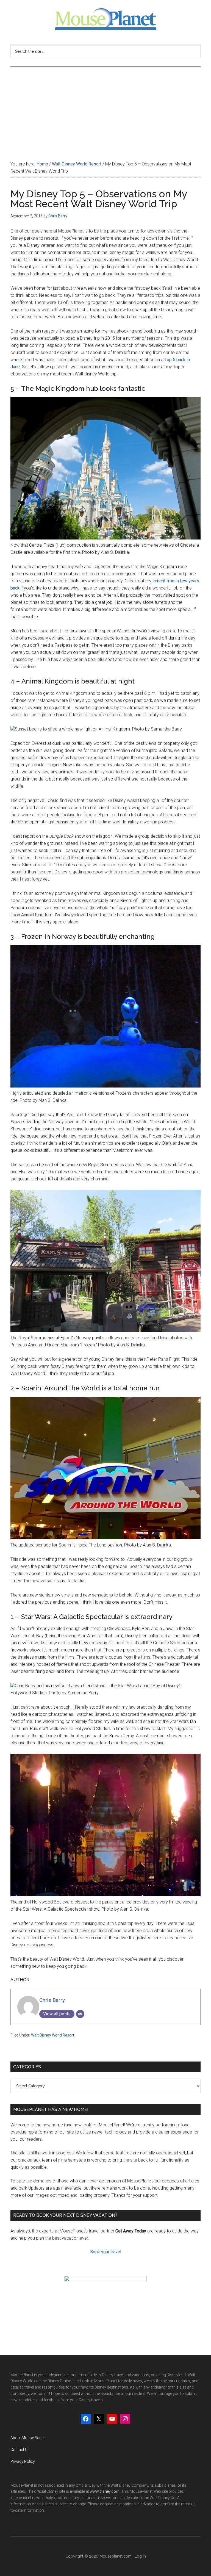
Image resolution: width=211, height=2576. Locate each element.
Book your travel (106, 2252)
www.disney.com (105, 2491)
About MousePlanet (27, 2438)
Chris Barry (52, 2000)
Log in (140, 2556)
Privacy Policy (23, 2461)
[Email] (80, 2014)
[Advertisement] (105, 108)
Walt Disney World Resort (53, 2035)
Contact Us (20, 2450)
